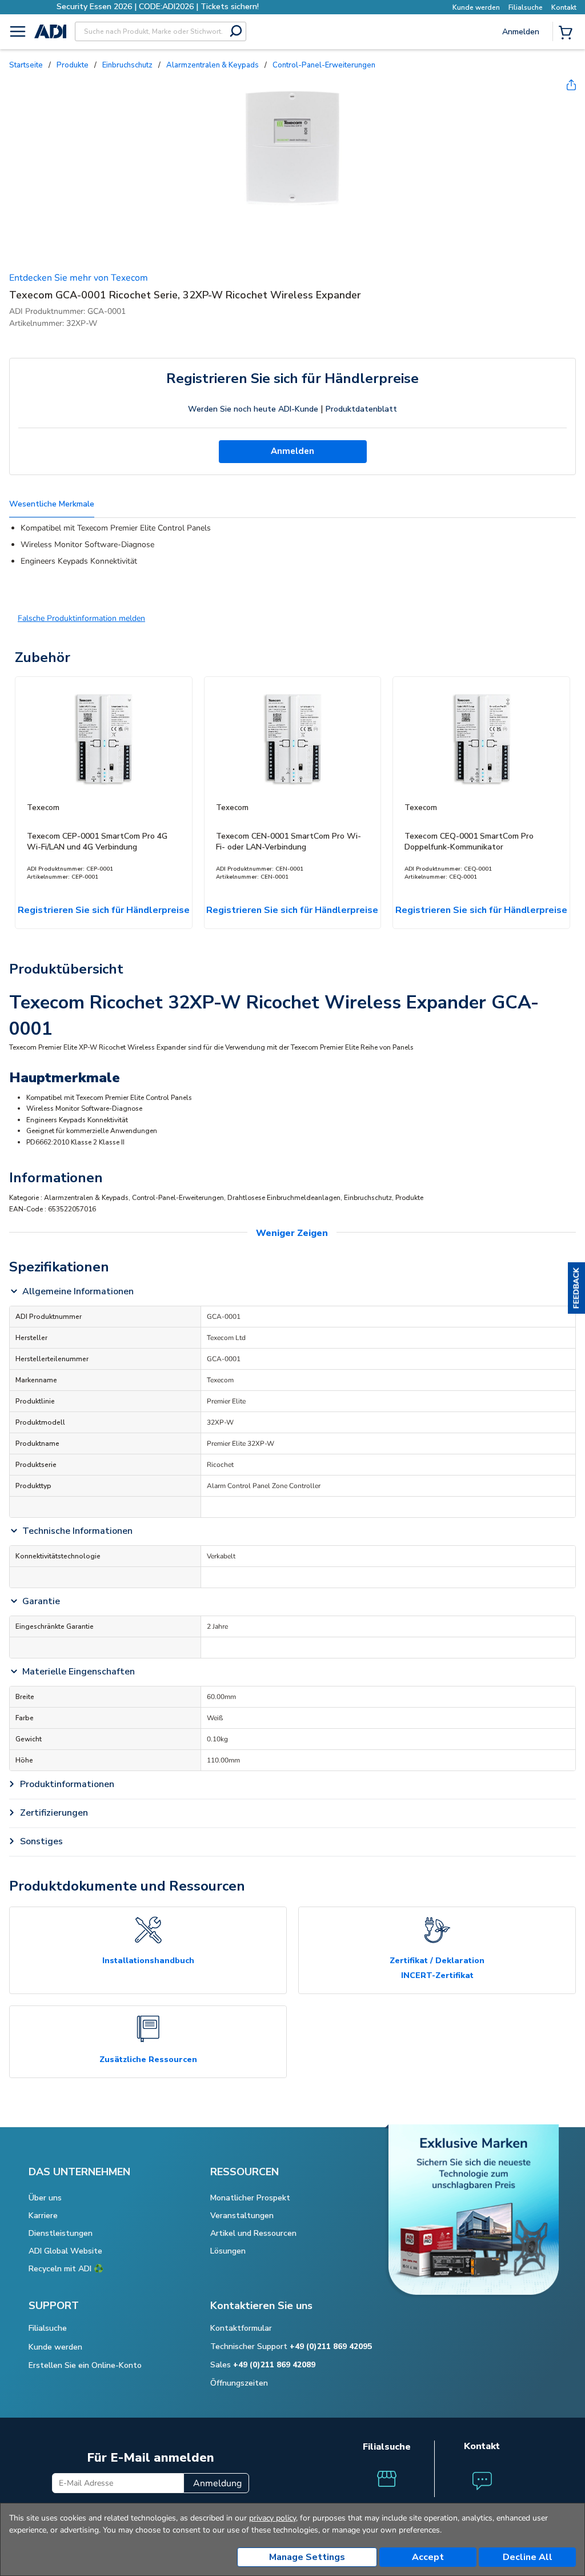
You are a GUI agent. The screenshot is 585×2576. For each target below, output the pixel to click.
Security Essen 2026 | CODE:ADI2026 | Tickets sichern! (158, 7)
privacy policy (273, 2518)
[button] (576, 1288)
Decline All (528, 2557)
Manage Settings (307, 2557)
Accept (428, 2557)
